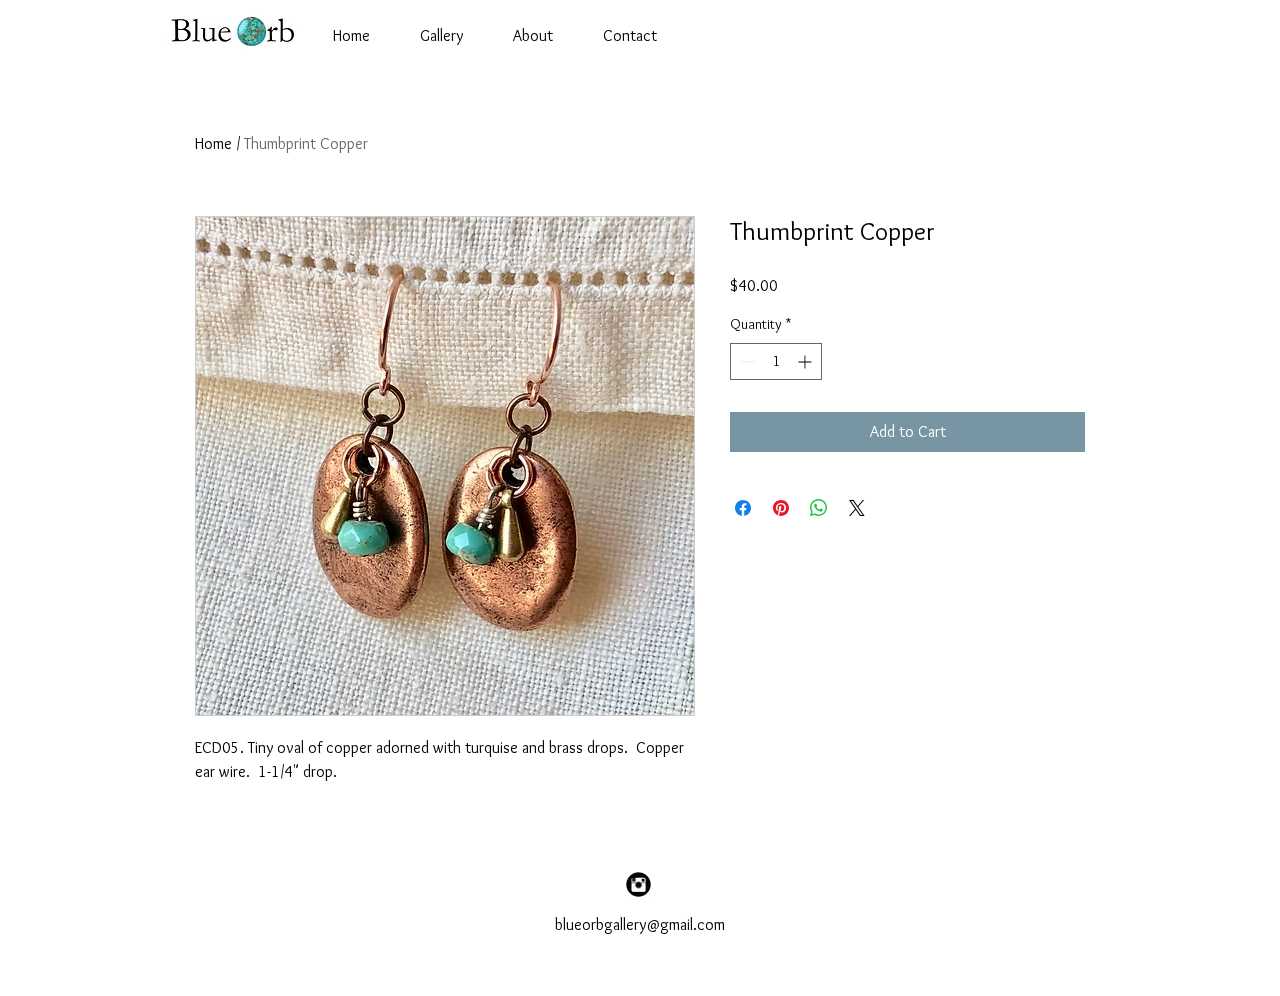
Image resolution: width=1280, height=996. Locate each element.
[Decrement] (745, 361)
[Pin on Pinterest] (781, 508)
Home (213, 143)
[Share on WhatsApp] (819, 508)
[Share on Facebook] (743, 508)
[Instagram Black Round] (638, 884)
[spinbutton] (776, 361)
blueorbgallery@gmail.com (640, 924)
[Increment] (806, 361)
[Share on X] (857, 508)
